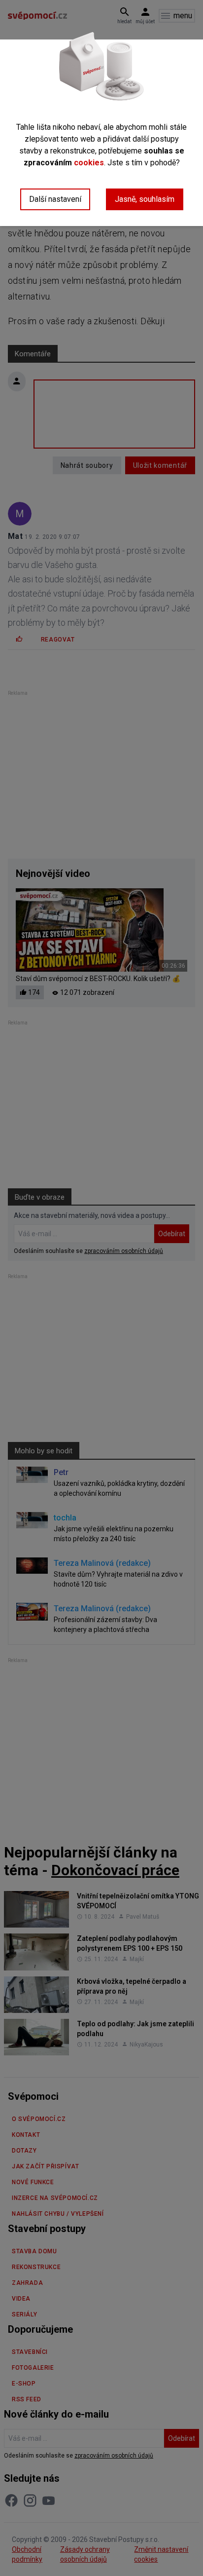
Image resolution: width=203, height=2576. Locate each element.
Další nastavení (55, 199)
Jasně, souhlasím (145, 199)
